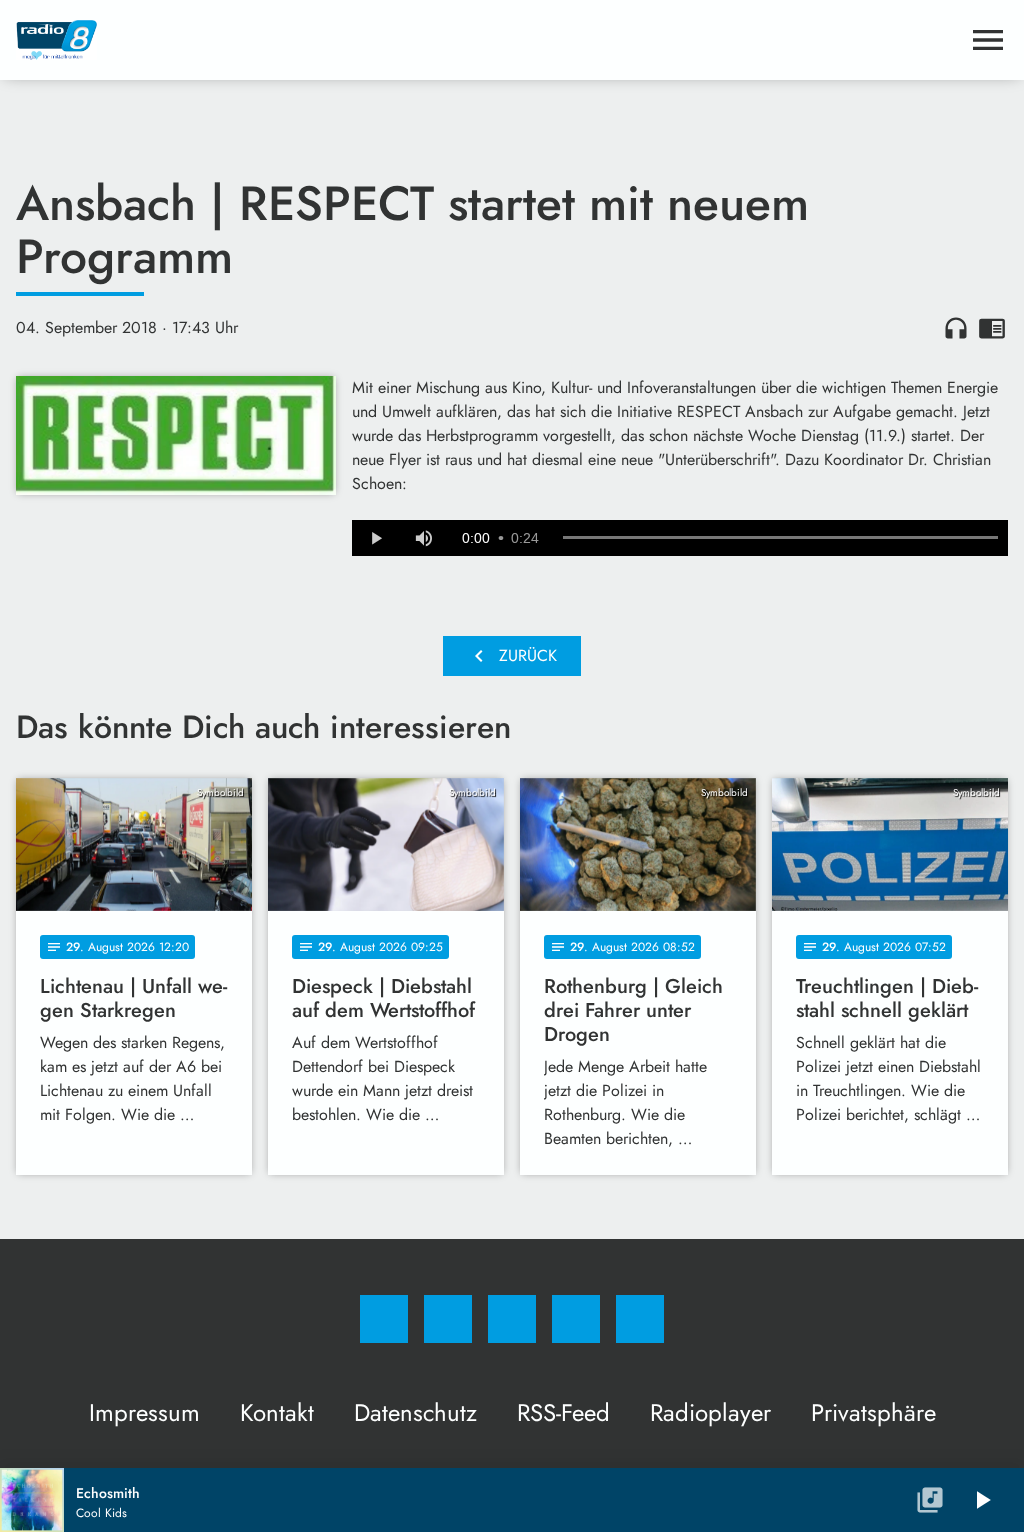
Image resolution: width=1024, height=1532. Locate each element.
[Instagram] (448, 1319)
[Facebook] (384, 1319)
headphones (956, 328)
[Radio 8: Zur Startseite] (488, 40)
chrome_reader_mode (992, 328)
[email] (640, 1319)
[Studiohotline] (576, 1319)
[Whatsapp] (512, 1319)
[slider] (780, 538)
